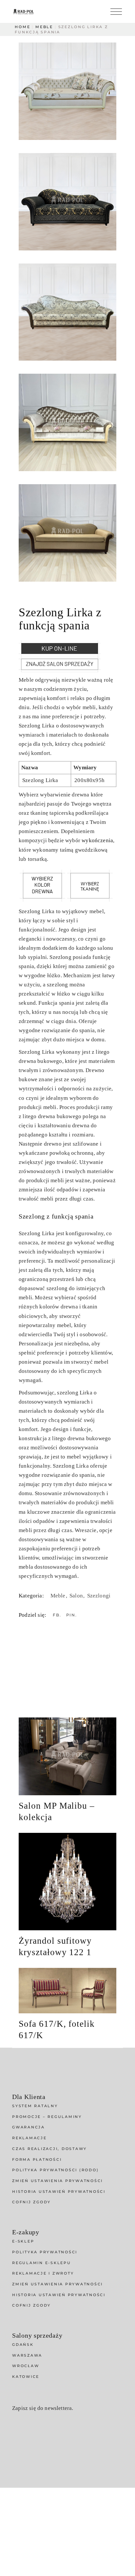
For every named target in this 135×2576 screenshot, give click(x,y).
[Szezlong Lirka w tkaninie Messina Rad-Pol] (67, 202)
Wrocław (26, 2366)
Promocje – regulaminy (47, 2117)
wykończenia (97, 840)
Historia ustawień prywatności (59, 2192)
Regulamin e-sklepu (42, 2263)
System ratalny (35, 2106)
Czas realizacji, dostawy (49, 2149)
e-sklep (23, 2241)
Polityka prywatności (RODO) (55, 2170)
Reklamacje (29, 2138)
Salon (77, 1596)
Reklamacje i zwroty (43, 2273)
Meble (59, 1596)
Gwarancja (29, 2127)
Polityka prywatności (45, 2252)
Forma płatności (37, 2159)
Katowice (26, 2377)
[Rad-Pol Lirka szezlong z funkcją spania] (67, 91)
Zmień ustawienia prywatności (58, 2181)
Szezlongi (99, 1596)
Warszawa (27, 2355)
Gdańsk (23, 2345)
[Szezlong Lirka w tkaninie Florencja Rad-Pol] (67, 422)
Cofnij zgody (31, 2202)
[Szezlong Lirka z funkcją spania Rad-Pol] (67, 312)
